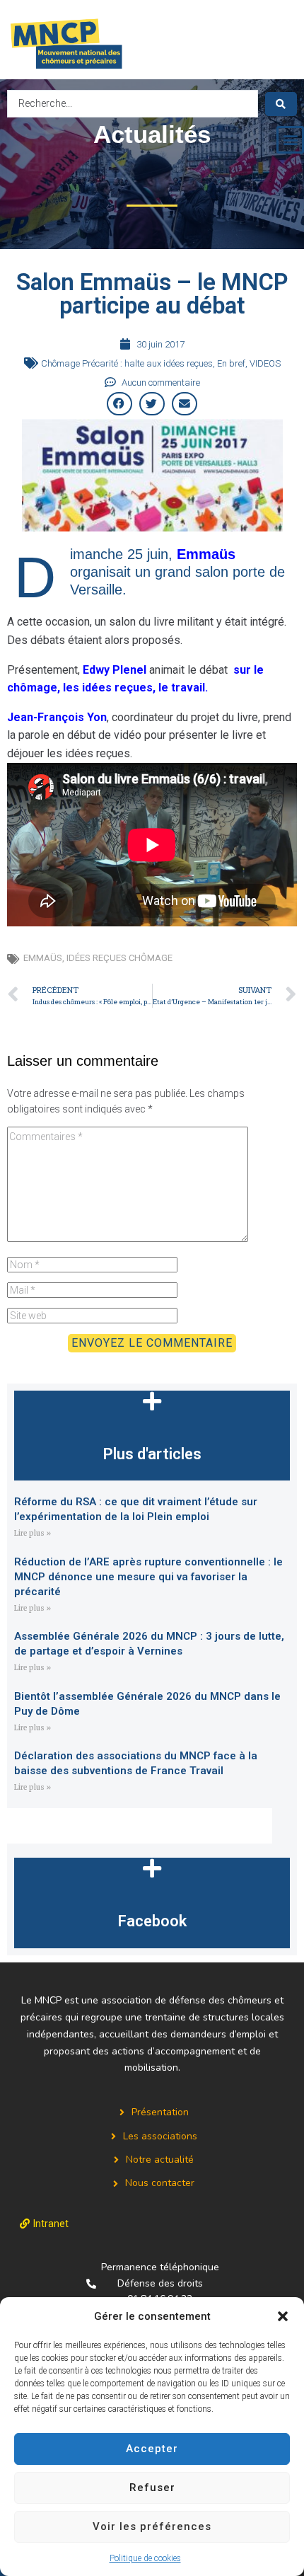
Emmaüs (43, 958)
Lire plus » (33, 1533)
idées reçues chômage (119, 958)
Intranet (51, 2224)
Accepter (152, 2449)
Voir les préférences (152, 2526)
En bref (231, 363)
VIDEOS (265, 363)
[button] (283, 2316)
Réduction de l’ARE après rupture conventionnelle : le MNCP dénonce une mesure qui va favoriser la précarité (148, 1577)
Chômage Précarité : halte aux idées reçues (127, 363)
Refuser (152, 2488)
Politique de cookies (145, 2558)
